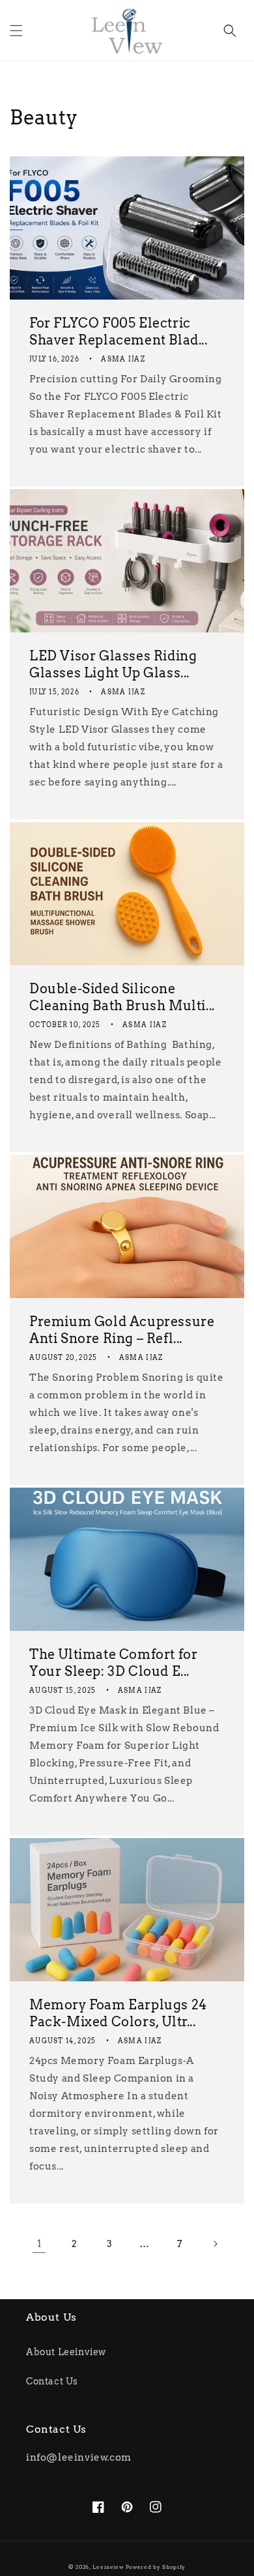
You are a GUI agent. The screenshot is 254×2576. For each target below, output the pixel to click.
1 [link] (39, 2244)
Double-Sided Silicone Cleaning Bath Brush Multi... (122, 997)
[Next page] (215, 2244)
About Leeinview (66, 2352)
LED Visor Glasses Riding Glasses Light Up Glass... (113, 664)
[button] (16, 31)
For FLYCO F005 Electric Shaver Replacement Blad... (119, 332)
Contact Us (52, 2381)
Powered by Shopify (156, 2567)
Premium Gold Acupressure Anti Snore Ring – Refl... (122, 1330)
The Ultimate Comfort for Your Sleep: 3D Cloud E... (113, 1663)
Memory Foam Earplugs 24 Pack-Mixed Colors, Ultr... (118, 2013)
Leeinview (108, 2567)
